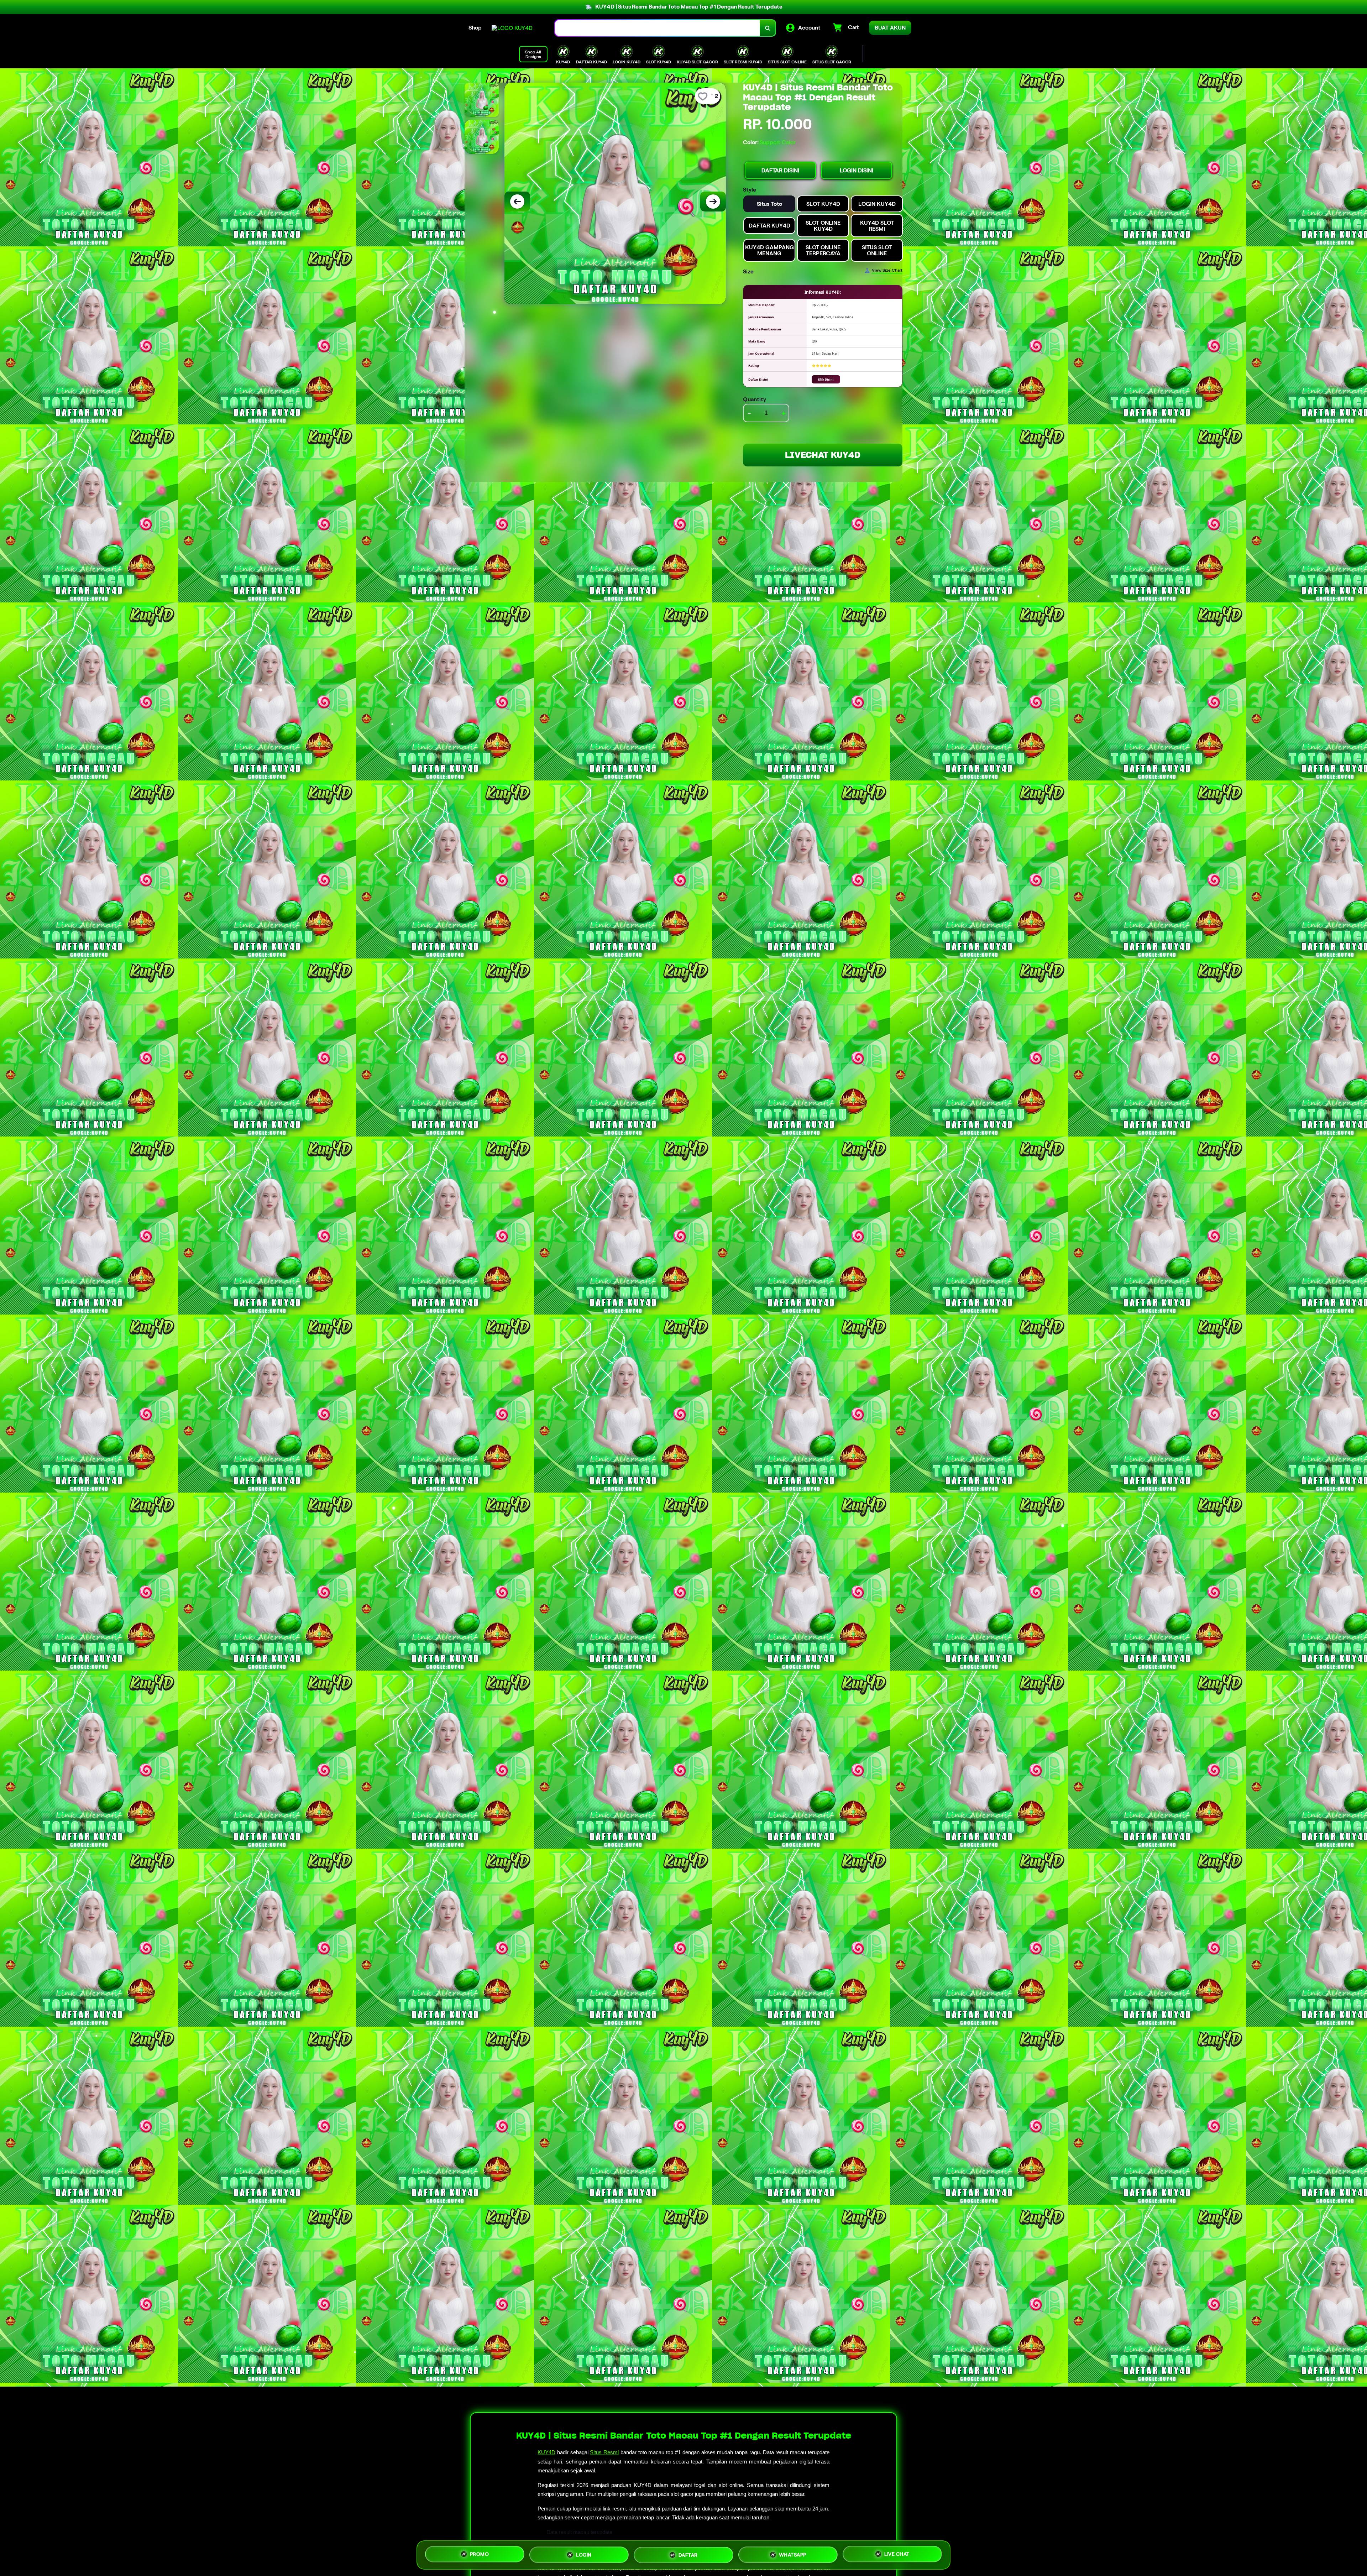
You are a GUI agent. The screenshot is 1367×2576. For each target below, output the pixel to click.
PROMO (480, 2554)
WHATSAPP (793, 2552)
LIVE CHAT (897, 2552)
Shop (475, 28)
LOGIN (584, 2554)
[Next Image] (713, 202)
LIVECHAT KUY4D (823, 455)
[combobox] (658, 28)
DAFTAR (688, 2553)
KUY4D (546, 2452)
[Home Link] (512, 28)
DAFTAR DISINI (780, 170)
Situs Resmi (604, 2452)
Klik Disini (826, 379)
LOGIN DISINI (857, 170)
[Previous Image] (517, 202)
